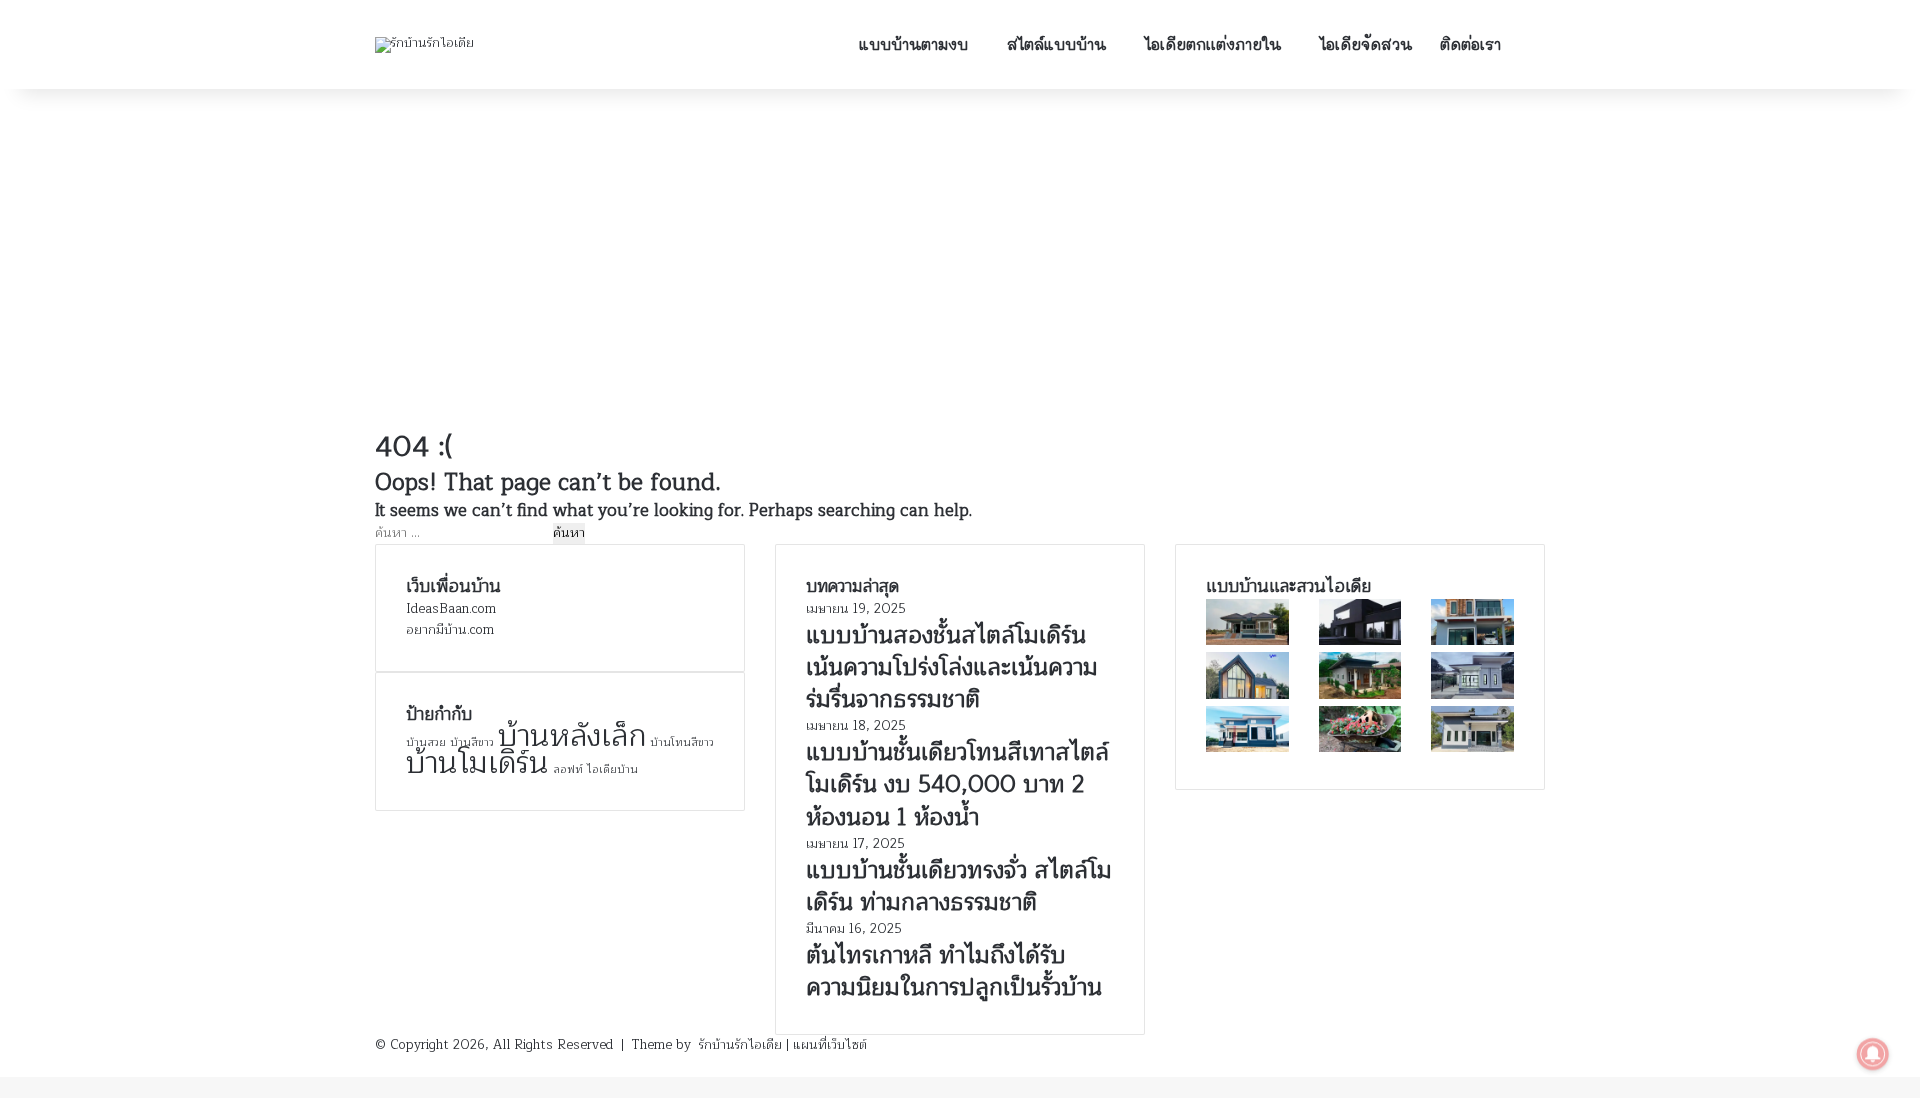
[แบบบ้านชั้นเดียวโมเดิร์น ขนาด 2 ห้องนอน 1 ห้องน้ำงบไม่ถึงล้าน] (1472, 748)
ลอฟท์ (568, 769)
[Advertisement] (960, 259)
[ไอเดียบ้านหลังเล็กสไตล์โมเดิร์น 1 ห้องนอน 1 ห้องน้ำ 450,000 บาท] (1360, 695)
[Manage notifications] (1873, 1054)
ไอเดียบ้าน (612, 769)
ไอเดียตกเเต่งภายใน (1213, 44)
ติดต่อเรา (1470, 44)
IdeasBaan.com (451, 609)
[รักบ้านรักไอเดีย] (424, 45)
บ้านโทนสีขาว (682, 742)
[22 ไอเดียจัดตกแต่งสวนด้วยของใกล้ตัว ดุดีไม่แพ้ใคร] (1360, 748)
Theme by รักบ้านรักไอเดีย (707, 1045)
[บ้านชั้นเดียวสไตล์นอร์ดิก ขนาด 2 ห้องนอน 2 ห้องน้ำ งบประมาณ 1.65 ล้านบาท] (1247, 695)
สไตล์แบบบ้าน (1056, 44)
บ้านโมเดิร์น (477, 763)
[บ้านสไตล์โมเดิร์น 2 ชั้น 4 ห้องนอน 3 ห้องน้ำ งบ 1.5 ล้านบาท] (1472, 641)
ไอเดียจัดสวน (1366, 44)
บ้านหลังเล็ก (572, 736)
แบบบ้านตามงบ (913, 44)
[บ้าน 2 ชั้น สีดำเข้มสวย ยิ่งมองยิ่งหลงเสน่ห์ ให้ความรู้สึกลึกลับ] (1360, 641)
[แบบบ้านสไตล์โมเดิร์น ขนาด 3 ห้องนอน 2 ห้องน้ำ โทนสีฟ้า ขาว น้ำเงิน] (1247, 748)
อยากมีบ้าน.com (450, 630)
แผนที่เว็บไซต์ (830, 1045)
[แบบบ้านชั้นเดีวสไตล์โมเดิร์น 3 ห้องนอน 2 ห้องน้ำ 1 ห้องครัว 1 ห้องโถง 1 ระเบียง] (1247, 641)
